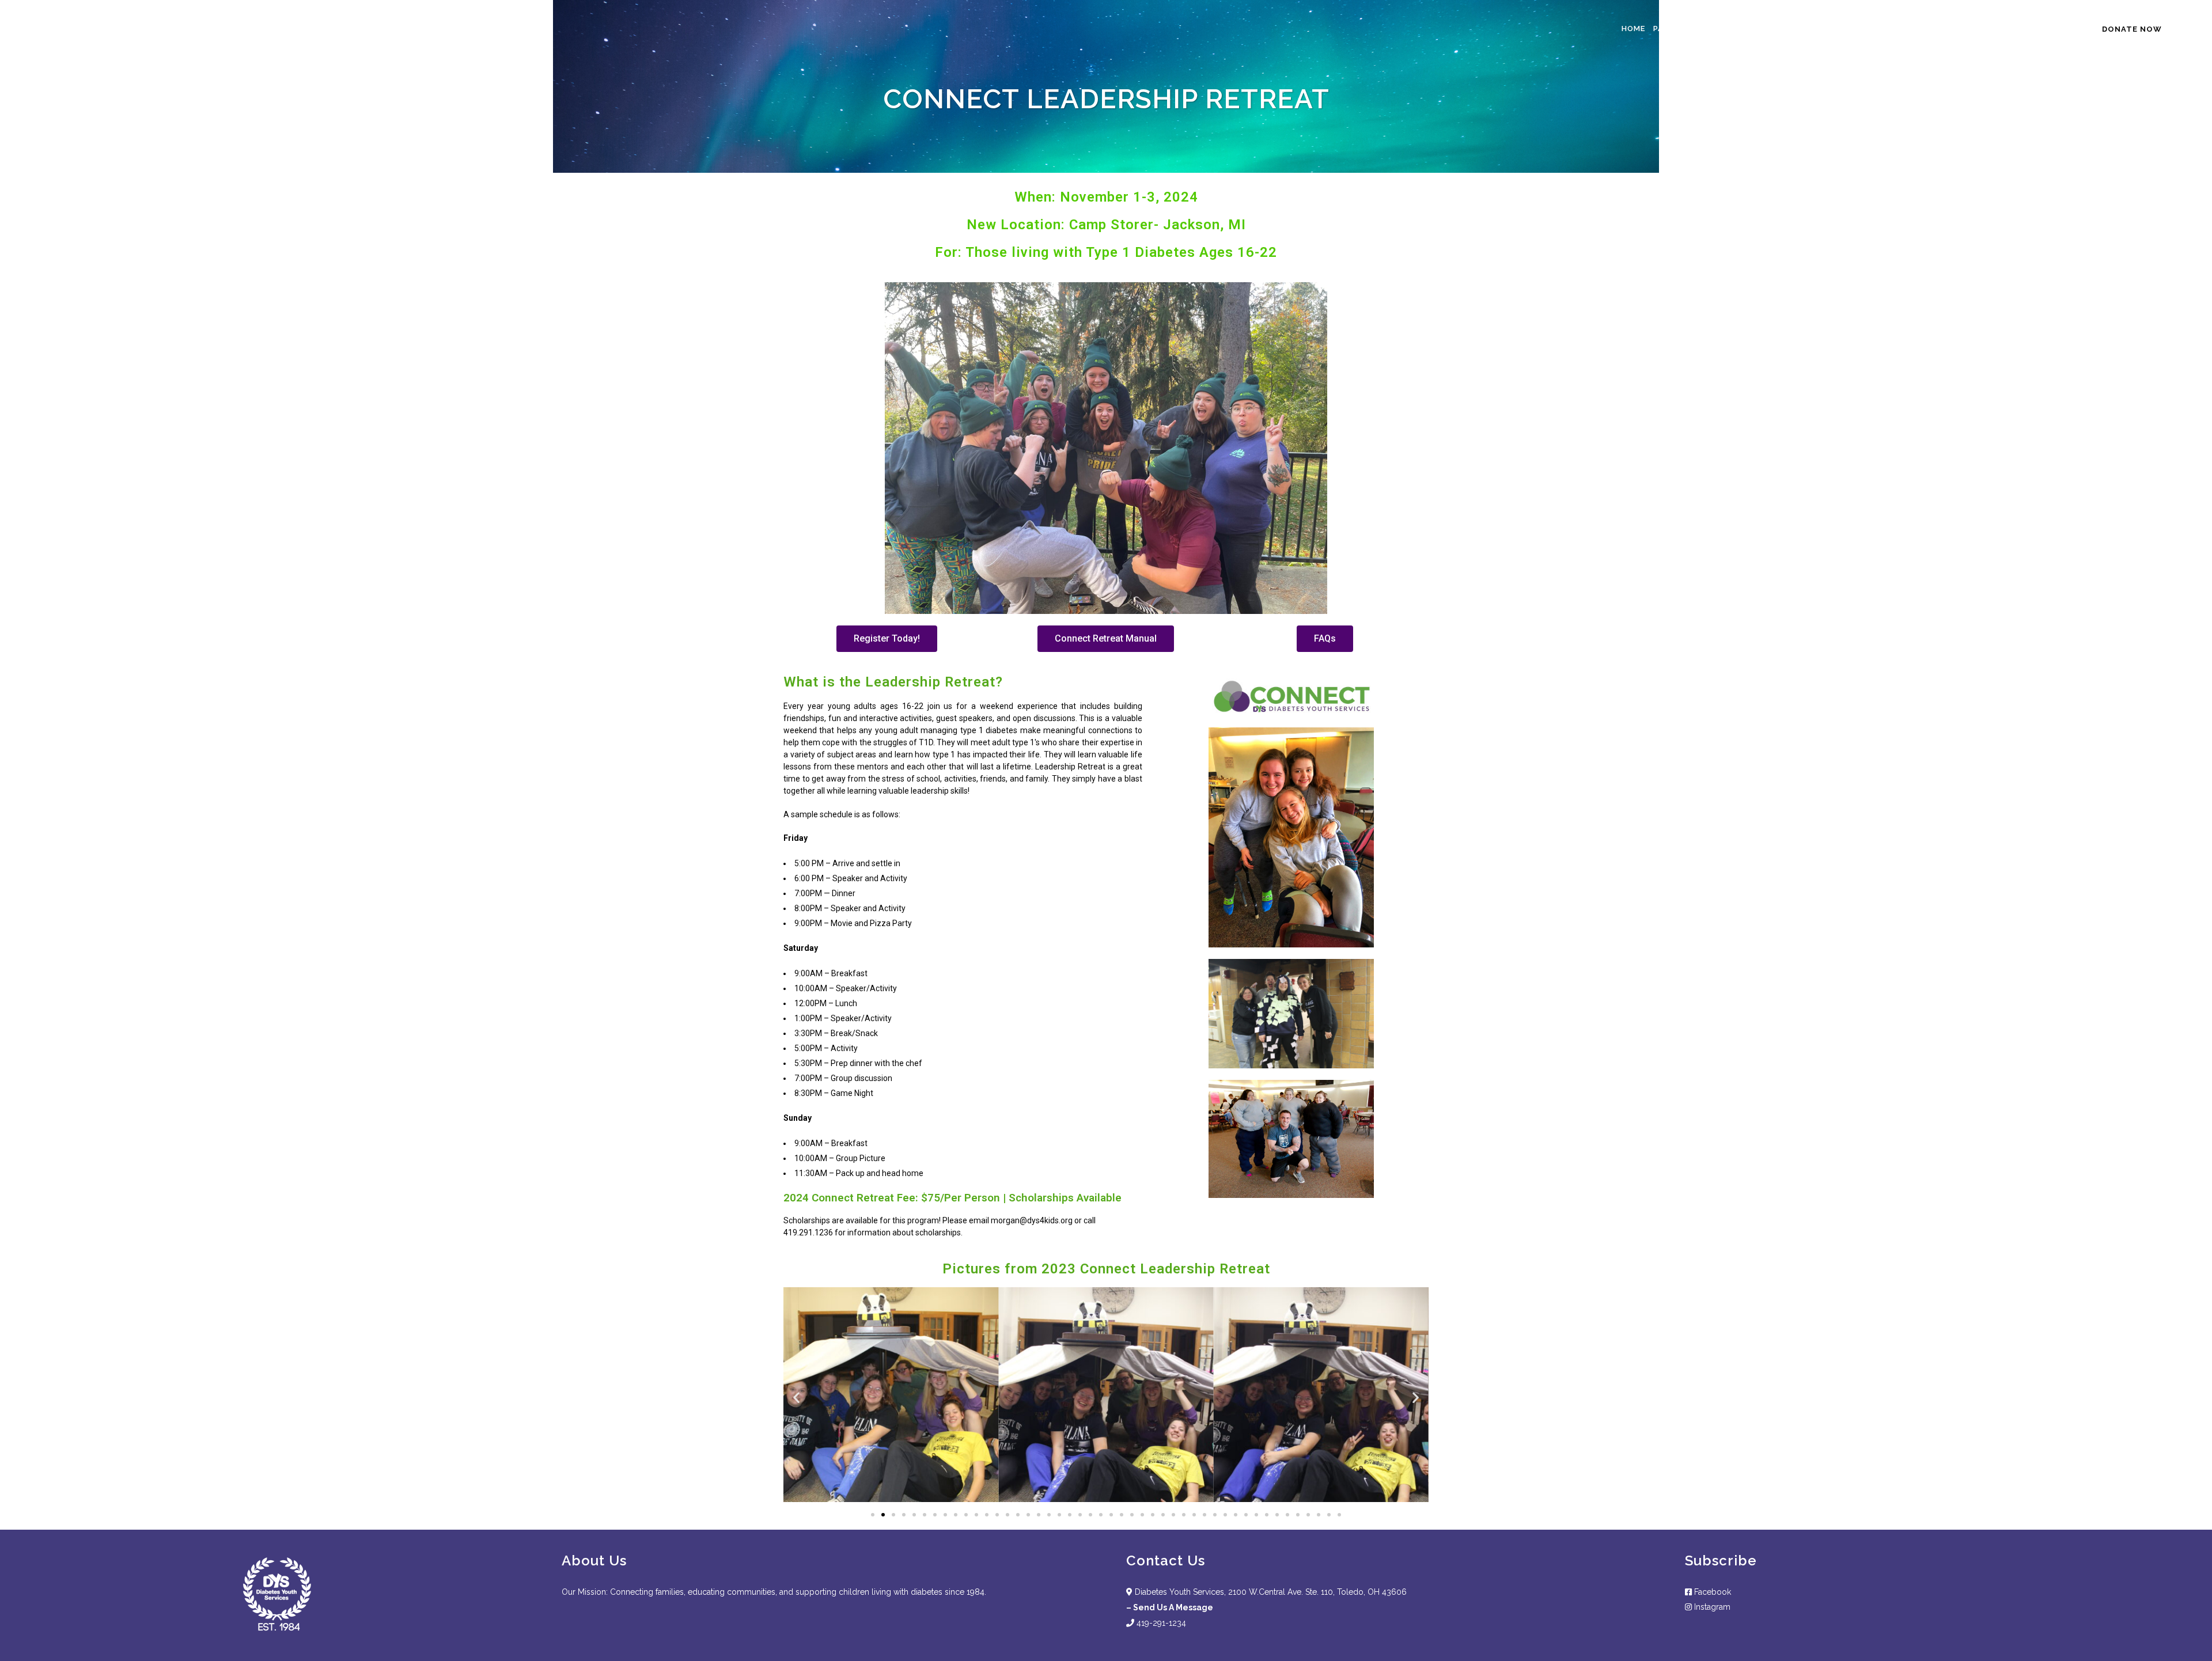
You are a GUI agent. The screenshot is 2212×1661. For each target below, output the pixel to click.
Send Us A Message (1173, 1607)
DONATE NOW (2132, 29)
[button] (887, 639)
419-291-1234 (1160, 1623)
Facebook (1711, 1592)
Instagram (1712, 1607)
